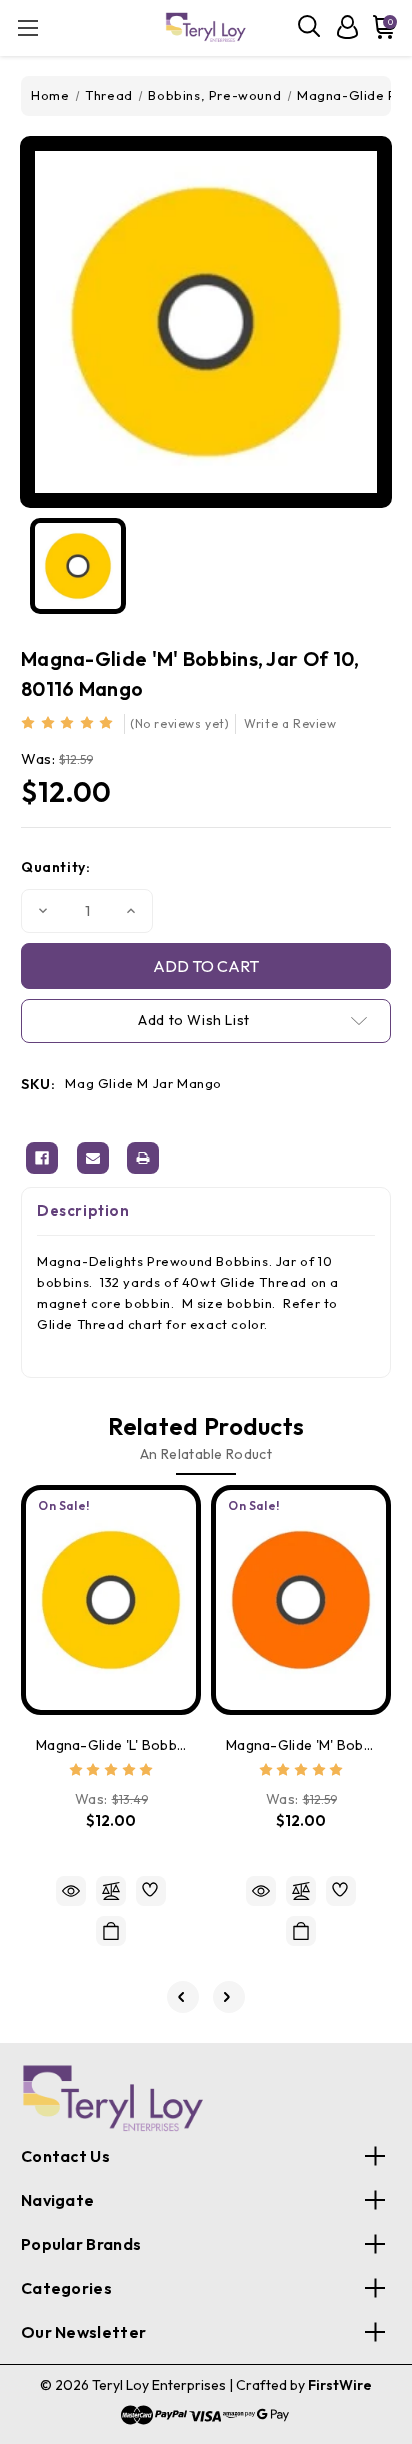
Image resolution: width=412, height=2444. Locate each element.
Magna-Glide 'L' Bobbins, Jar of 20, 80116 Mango (111, 1745)
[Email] (93, 1158)
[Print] (143, 1158)
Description (83, 1210)
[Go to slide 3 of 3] (183, 1997)
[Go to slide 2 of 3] (229, 1997)
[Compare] (111, 1891)
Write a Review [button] (290, 723)
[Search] (310, 27)
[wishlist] (151, 1891)
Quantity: (55, 867)
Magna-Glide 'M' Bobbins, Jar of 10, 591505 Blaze (301, 1745)
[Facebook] (42, 1158)
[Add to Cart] (111, 1931)
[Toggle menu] (27, 27)
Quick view (71, 1891)
